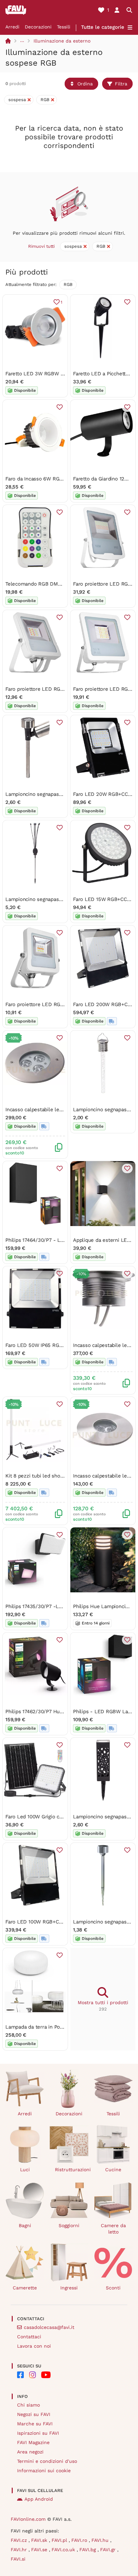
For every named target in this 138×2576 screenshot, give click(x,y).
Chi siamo (28, 2405)
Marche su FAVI (35, 2424)
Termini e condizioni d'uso (47, 2461)
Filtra (121, 84)
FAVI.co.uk (64, 2550)
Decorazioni (38, 27)
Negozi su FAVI (34, 2414)
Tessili (64, 27)
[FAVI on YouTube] (46, 2375)
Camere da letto (113, 2229)
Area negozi (30, 2452)
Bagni (25, 2225)
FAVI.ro (80, 2540)
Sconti (113, 2288)
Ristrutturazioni (72, 2170)
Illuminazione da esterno (62, 41)
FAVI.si (18, 2559)
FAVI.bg (88, 2550)
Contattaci (29, 2337)
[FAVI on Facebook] (20, 2375)
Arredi (12, 27)
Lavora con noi (34, 2346)
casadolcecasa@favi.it (49, 2327)
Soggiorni (69, 2225)
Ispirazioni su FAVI (38, 2433)
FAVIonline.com (28, 2519)
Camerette (25, 2288)
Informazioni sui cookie (44, 2471)
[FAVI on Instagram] (32, 2375)
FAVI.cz (20, 2540)
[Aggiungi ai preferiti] (127, 302)
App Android (39, 2499)
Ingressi (69, 2288)
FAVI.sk (40, 2540)
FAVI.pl (60, 2540)
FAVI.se (40, 2550)
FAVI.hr (20, 2550)
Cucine (113, 2170)
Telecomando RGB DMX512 (37, 584)
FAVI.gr (109, 2550)
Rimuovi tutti (41, 246)
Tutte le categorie (103, 27)
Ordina (85, 84)
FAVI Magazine (33, 2442)
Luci (25, 2170)
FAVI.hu (101, 2540)
